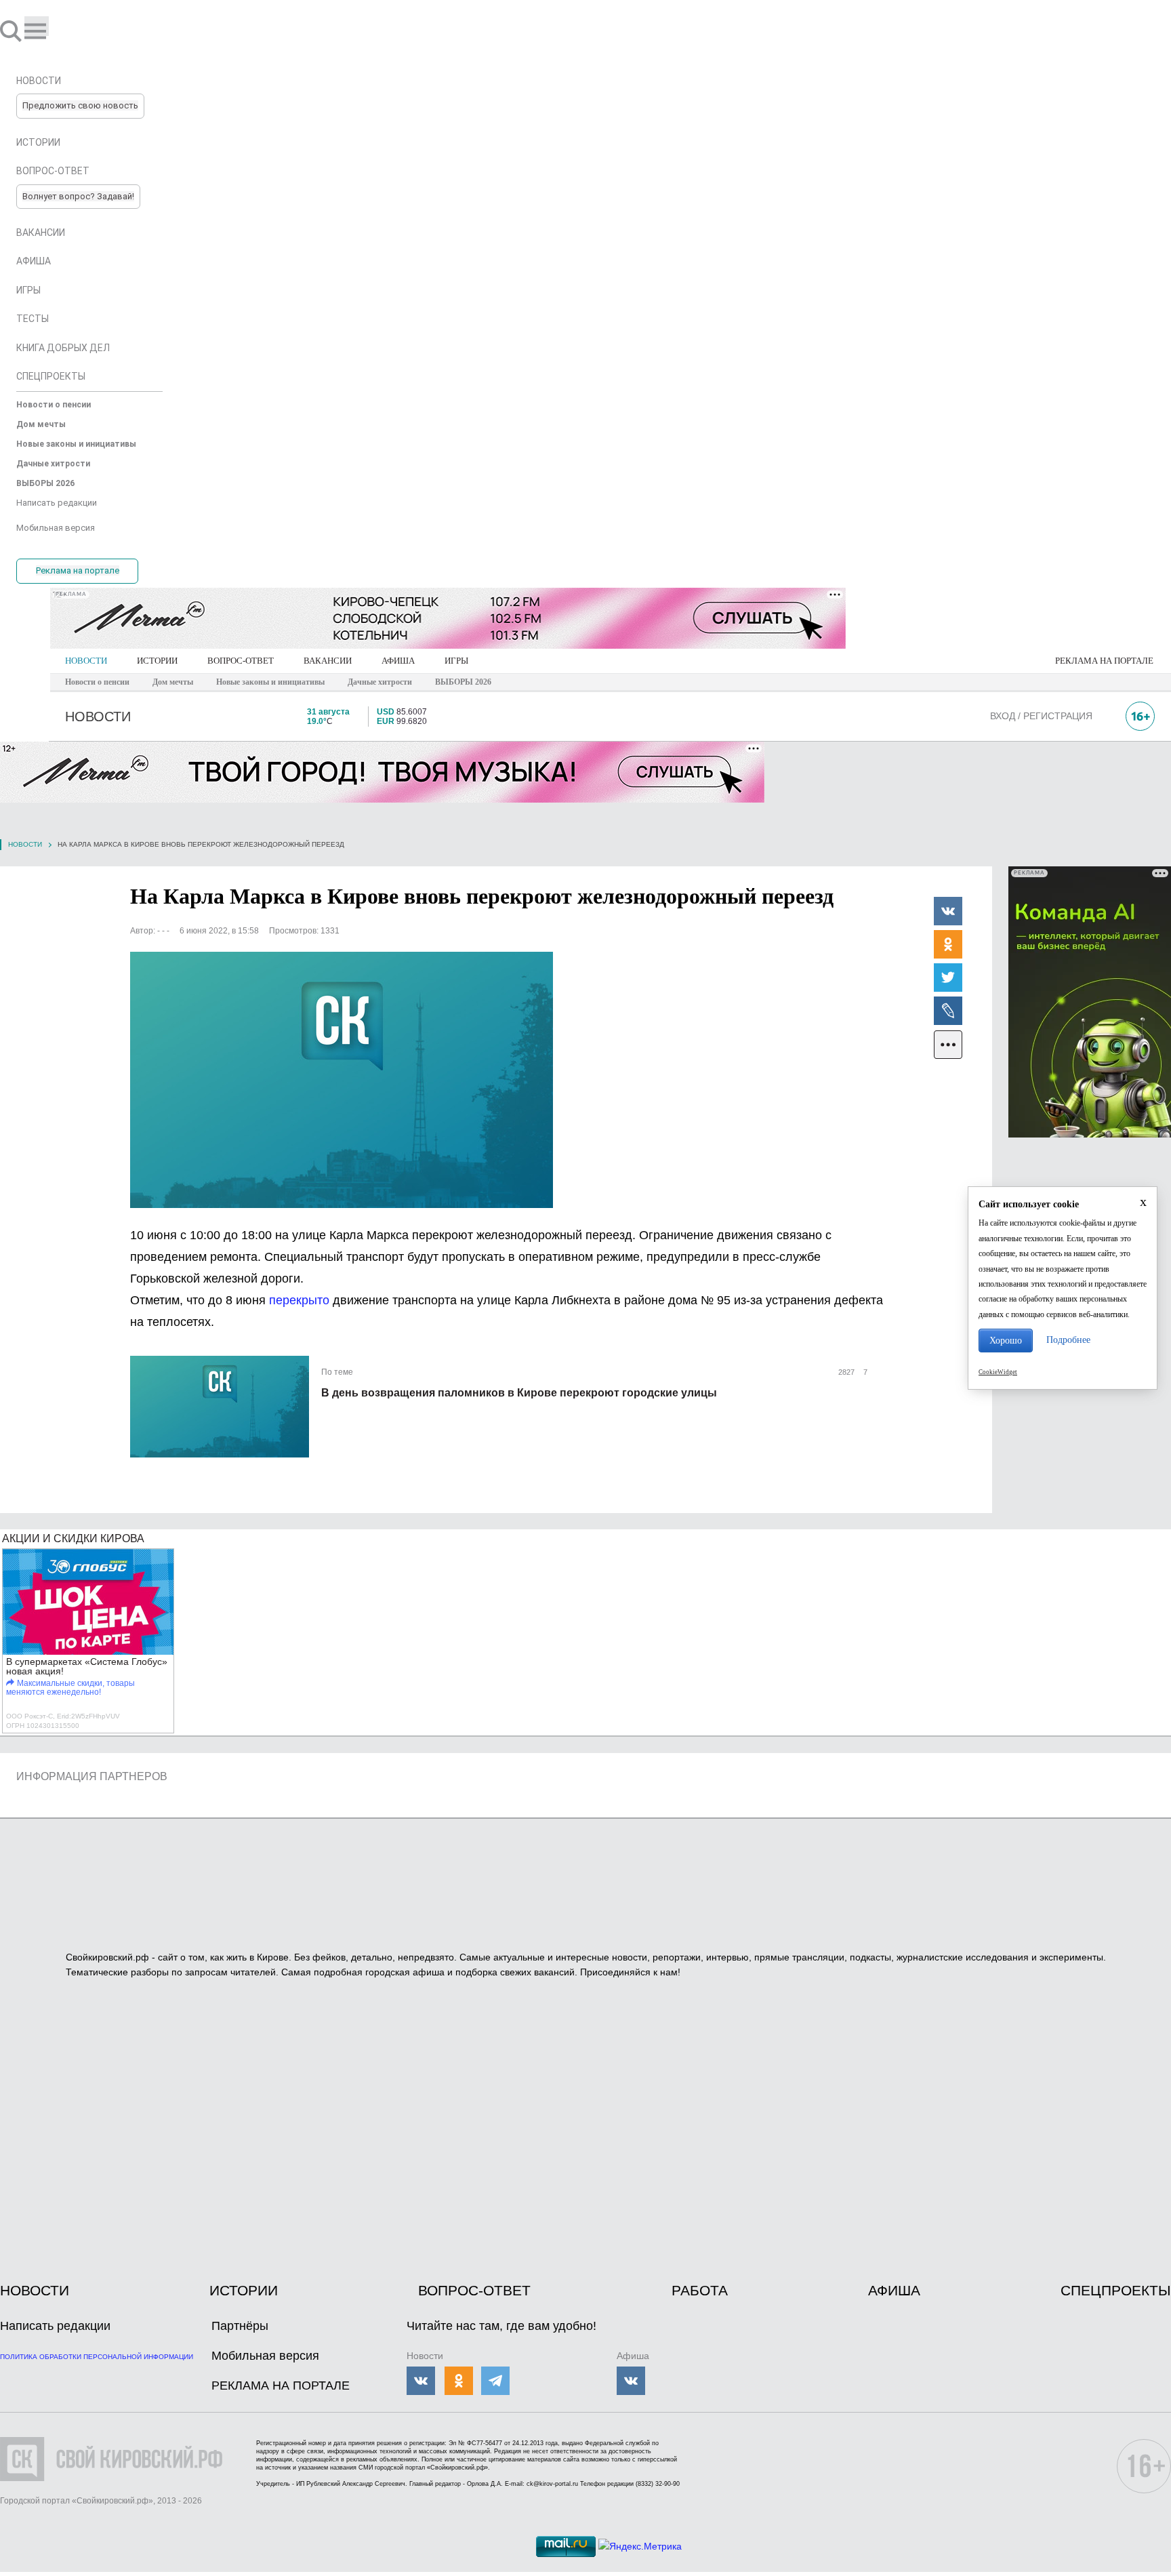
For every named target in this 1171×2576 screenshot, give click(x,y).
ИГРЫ (456, 661)
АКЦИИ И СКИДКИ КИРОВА (73, 1538)
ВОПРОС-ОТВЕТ (241, 661)
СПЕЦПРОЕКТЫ (1116, 2290)
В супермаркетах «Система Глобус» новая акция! (87, 1666)
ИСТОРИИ (157, 661)
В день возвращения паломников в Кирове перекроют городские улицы (519, 1393)
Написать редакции (55, 2326)
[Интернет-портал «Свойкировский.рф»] (50, 31)
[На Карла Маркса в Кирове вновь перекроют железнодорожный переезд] (342, 1080)
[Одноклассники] (948, 944)
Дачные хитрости (380, 682)
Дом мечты (173, 682)
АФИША (398, 661)
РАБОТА (700, 2290)
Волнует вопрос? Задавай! (78, 196)
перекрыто (299, 1300)
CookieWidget (998, 1372)
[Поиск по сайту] (12, 31)
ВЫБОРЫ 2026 (463, 682)
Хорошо (1006, 1341)
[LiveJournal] (948, 1010)
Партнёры (240, 2326)
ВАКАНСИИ (328, 661)
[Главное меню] (37, 26)
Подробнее (1068, 1340)
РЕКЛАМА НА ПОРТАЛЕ (1104, 661)
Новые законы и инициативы (270, 682)
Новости (25, 844)
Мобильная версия (265, 2356)
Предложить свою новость (80, 105)
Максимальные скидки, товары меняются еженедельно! (70, 1688)
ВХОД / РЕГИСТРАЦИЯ (1041, 716)
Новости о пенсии (97, 682)
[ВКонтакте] (948, 910)
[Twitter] (948, 977)
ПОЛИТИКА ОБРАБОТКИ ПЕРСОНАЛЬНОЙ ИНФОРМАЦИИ (97, 2357)
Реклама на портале (78, 570)
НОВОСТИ (86, 661)
